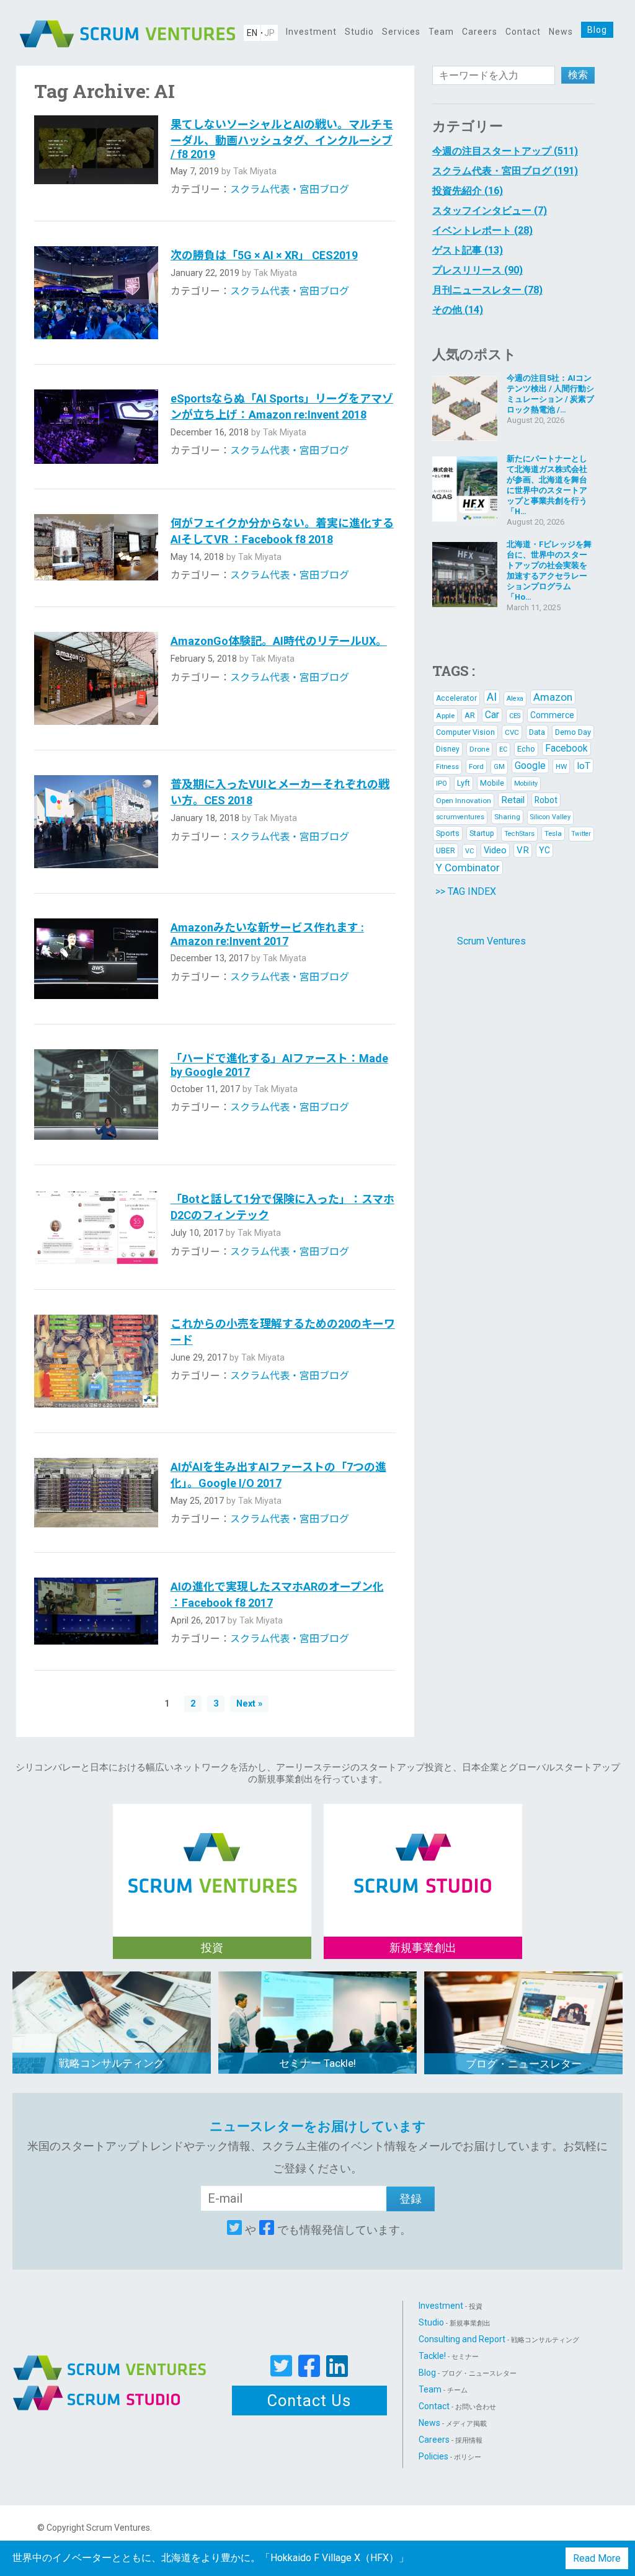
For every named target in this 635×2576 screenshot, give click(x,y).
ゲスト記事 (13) (468, 250)
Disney (448, 749)
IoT (584, 766)
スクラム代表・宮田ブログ (290, 189)
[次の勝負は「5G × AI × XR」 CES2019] (96, 293)
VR (523, 850)
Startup (482, 833)
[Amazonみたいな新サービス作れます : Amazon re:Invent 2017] (96, 958)
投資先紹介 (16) (468, 191)
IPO (442, 784)
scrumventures (460, 817)
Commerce (552, 715)
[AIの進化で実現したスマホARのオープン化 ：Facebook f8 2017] (96, 1611)
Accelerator (456, 698)
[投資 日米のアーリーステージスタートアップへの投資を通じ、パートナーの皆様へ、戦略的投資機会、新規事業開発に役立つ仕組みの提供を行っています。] (212, 1850)
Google (530, 766)
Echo (526, 749)
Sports (448, 833)
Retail (513, 800)
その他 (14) (458, 310)
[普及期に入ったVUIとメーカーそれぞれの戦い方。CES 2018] (96, 822)
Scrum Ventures (491, 941)
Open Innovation (464, 801)
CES (515, 716)
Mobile (492, 783)
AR (470, 715)
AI (492, 697)
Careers (480, 32)
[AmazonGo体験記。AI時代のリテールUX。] (96, 678)
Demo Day (573, 732)
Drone (479, 749)
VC (469, 851)
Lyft (464, 783)
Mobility (526, 784)
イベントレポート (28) (482, 230)
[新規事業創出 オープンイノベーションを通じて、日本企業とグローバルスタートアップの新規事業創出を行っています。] (423, 1850)
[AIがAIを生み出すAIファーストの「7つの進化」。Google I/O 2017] (96, 1493)
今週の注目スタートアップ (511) (505, 151)
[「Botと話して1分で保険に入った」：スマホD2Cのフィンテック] (96, 1227)
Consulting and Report (499, 2339)
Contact (523, 32)
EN (252, 33)
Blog (597, 30)
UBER (446, 851)
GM (499, 767)
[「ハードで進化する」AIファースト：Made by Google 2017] (96, 1095)
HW (561, 766)
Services (401, 32)
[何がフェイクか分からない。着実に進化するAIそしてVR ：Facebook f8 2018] (96, 548)
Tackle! (449, 2356)
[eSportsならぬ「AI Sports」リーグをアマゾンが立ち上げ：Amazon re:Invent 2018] (96, 427)
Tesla (553, 833)
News (561, 32)
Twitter (581, 834)
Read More (597, 2558)
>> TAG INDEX (466, 891)
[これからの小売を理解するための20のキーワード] (96, 1361)
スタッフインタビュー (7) (490, 211)
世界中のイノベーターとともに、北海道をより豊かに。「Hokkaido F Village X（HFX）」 (211, 2558)
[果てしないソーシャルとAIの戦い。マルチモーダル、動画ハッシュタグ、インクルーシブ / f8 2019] (96, 156)
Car (492, 715)
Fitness (447, 767)
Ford (476, 766)
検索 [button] (578, 75)
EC (503, 749)
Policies (450, 2456)
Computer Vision (465, 732)
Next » (249, 1704)
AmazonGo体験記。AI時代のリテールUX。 (279, 641)
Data (537, 732)
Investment (311, 32)
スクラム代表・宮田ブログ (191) (505, 171)
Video (495, 850)
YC (544, 850)
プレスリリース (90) (477, 270)
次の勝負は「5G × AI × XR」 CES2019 (264, 255)
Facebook (566, 748)
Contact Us (309, 2401)
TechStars (519, 834)
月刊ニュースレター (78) (487, 290)
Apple (445, 716)
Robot (546, 800)
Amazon (553, 697)
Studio (359, 32)
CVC (512, 732)
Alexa (515, 699)
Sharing (507, 817)
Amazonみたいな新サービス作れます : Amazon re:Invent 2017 (267, 934)
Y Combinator (468, 868)
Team (441, 32)
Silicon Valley (550, 817)
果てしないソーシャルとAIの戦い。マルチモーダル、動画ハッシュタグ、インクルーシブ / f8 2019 (282, 139)
